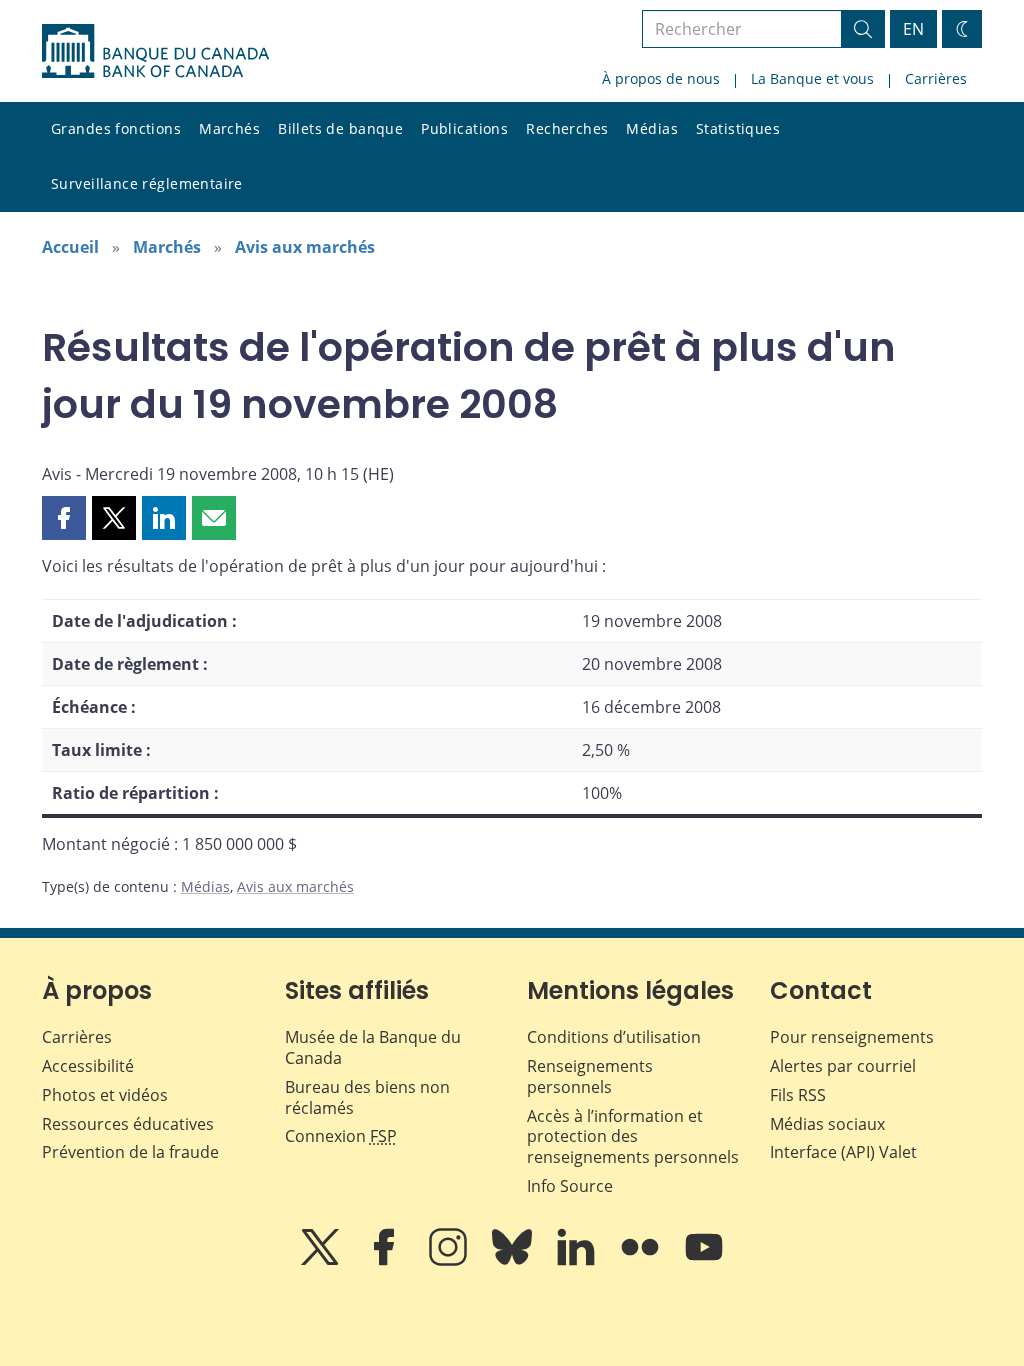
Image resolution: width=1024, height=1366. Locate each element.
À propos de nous (661, 78)
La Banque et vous (812, 78)
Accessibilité (88, 1066)
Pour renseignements (852, 1037)
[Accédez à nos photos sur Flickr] (642, 1261)
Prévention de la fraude (130, 1152)
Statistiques (738, 128)
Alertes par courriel (843, 1066)
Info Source (570, 1186)
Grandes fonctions (116, 128)
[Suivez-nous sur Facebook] (386, 1261)
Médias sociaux (827, 1124)
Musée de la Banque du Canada (373, 1047)
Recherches (567, 128)
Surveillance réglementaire (147, 183)
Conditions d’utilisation (614, 1037)
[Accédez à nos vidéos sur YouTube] (704, 1261)
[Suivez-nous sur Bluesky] (514, 1261)
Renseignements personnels (590, 1076)
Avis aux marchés (305, 247)
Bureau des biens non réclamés (367, 1097)
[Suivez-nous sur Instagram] (450, 1261)
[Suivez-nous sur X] (322, 1261)
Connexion (341, 1136)
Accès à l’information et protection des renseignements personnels (633, 1137)
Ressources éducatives (128, 1124)
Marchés (229, 128)
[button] (64, 518)
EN (913, 29)
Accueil (70, 247)
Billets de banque (340, 128)
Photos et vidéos (105, 1095)
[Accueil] (155, 51)
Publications (464, 128)
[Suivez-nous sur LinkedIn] (578, 1261)
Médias (652, 128)
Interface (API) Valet (843, 1152)
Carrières (936, 78)
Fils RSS (798, 1095)
